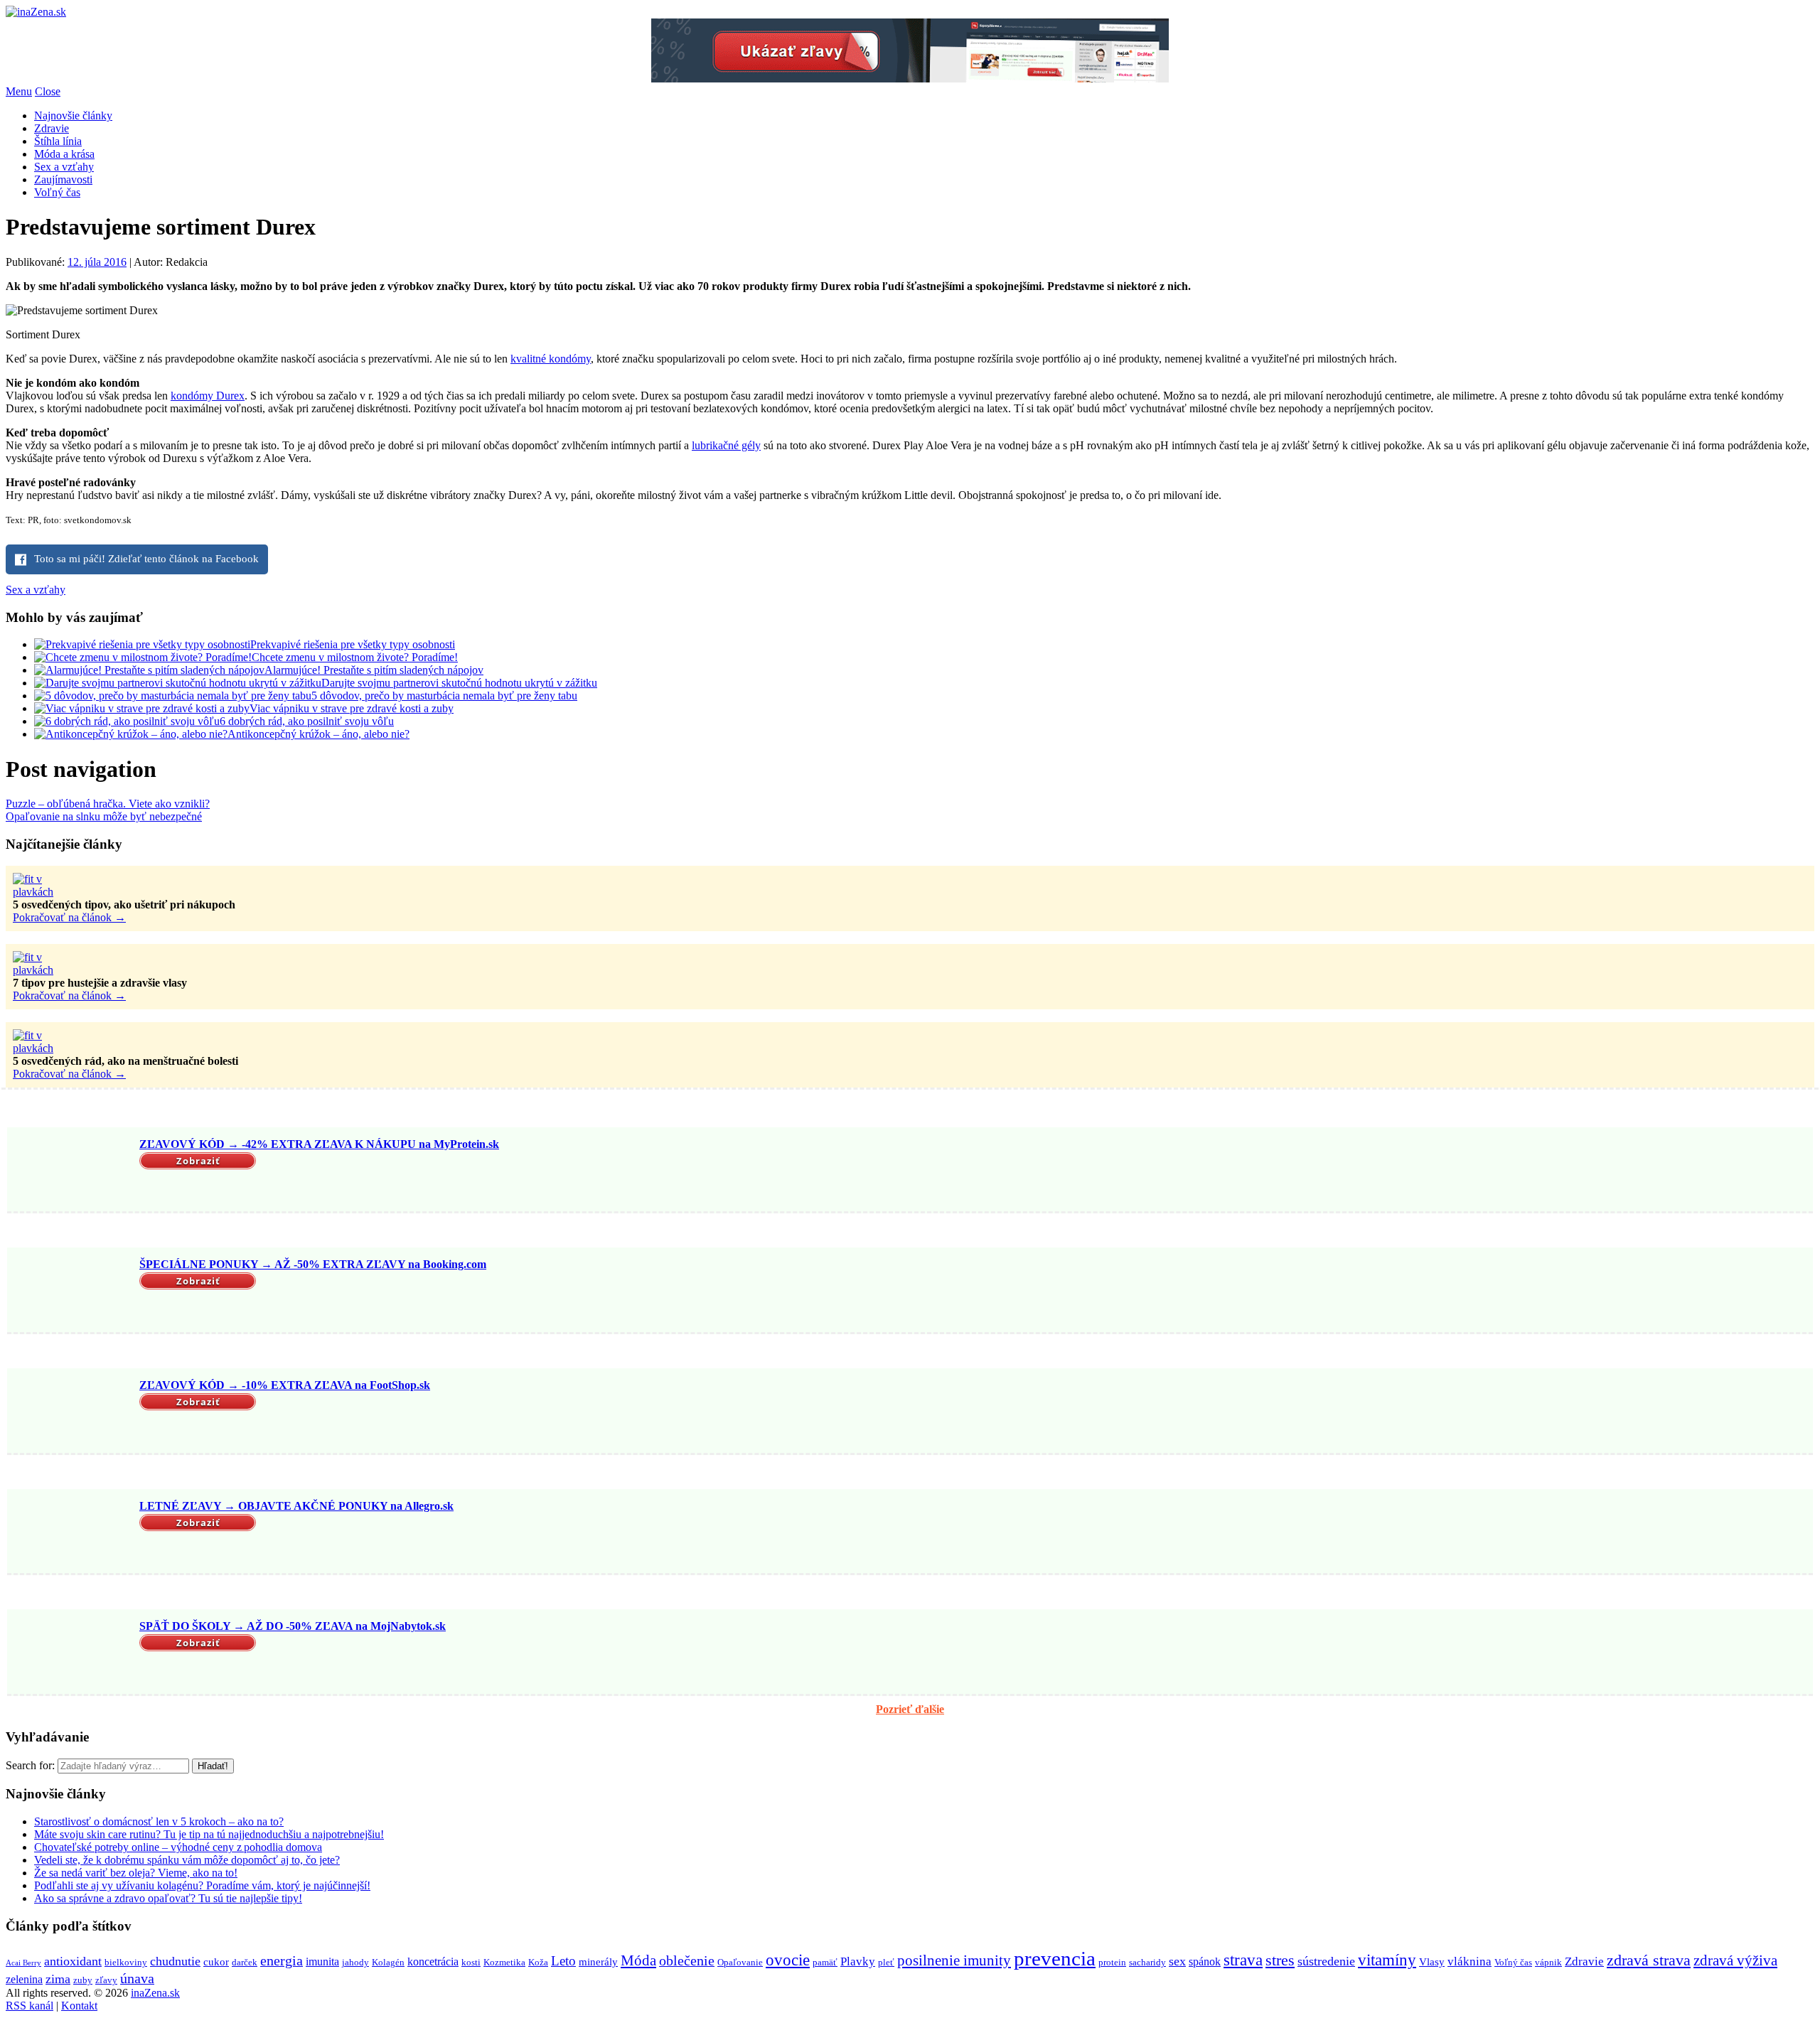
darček (245, 1962)
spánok (1205, 1961)
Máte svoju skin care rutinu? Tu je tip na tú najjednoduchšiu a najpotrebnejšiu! (209, 1834)
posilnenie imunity (954, 1960)
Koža (538, 1962)
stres (1280, 1960)
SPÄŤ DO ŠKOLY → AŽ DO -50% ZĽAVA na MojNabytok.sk (293, 1626)
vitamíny (1387, 1960)
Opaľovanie (740, 1962)
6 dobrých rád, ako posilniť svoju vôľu (307, 721)
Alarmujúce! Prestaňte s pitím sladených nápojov (374, 670)
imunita (322, 1961)
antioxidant (73, 1961)
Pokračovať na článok (69, 917)
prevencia (1055, 1958)
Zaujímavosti (63, 179)
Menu (19, 91)
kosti (471, 1962)
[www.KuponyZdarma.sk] (910, 79)
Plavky (858, 1961)
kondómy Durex (208, 396)
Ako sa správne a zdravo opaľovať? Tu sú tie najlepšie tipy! (168, 1898)
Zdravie (52, 128)
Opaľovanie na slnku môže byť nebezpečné (104, 816)
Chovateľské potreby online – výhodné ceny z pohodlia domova (178, 1847)
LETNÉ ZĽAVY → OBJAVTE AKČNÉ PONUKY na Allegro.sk (296, 1506)
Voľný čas (57, 192)
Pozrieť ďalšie (910, 1709)
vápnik (1548, 1962)
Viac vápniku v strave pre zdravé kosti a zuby (352, 708)
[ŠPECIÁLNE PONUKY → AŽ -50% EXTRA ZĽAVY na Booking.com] (71, 1292)
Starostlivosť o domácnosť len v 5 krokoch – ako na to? (159, 1821)
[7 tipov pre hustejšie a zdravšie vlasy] (48, 970)
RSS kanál (30, 2006)
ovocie (788, 1960)
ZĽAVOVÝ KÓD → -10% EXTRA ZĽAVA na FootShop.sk (285, 1385)
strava (1243, 1960)
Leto (563, 1961)
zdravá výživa (1735, 1960)
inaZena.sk (155, 1993)
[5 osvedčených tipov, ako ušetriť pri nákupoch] (48, 892)
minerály (598, 1962)
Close (48, 91)
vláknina (1470, 1961)
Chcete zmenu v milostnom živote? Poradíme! (355, 657)
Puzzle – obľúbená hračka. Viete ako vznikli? (108, 804)
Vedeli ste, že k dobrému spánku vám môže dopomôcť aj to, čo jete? (187, 1860)
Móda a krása (64, 154)
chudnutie (175, 1961)
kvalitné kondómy (551, 359)
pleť (886, 1962)
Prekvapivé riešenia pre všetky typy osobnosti (353, 644)
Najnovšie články (73, 116)
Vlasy (1432, 1962)
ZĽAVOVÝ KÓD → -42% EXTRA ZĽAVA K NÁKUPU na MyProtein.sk (319, 1144)
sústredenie (1326, 1961)
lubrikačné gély (726, 445)
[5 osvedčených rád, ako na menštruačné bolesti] (48, 1048)
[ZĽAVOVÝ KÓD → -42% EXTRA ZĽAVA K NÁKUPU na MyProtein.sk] (71, 1171)
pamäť (825, 1962)
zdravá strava (1649, 1960)
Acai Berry (23, 1963)
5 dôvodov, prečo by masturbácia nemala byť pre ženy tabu (444, 696)
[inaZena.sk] (36, 12)
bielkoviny (126, 1962)
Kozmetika (504, 1962)
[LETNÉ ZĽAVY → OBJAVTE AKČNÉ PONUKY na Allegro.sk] (71, 1533)
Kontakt (79, 2006)
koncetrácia (433, 1961)
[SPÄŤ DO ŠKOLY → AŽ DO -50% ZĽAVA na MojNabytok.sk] (71, 1653)
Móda (638, 1960)
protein (1112, 1962)
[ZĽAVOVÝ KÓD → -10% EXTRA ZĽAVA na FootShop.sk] (71, 1412)
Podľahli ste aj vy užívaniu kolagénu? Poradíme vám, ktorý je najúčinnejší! (202, 1885)
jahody (355, 1962)
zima (58, 1979)
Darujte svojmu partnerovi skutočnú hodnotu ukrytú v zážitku (459, 683)
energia (282, 1960)
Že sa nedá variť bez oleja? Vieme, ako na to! (136, 1873)
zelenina (24, 1979)
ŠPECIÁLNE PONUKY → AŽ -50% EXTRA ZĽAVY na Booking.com (313, 1264)
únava (137, 1978)
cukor (216, 1962)
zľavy (106, 1980)
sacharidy (1147, 1962)
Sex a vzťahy (64, 167)
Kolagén (388, 1962)
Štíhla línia (58, 141)
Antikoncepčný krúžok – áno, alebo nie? (318, 734)
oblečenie (687, 1960)
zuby (83, 1980)
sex (1177, 1961)
